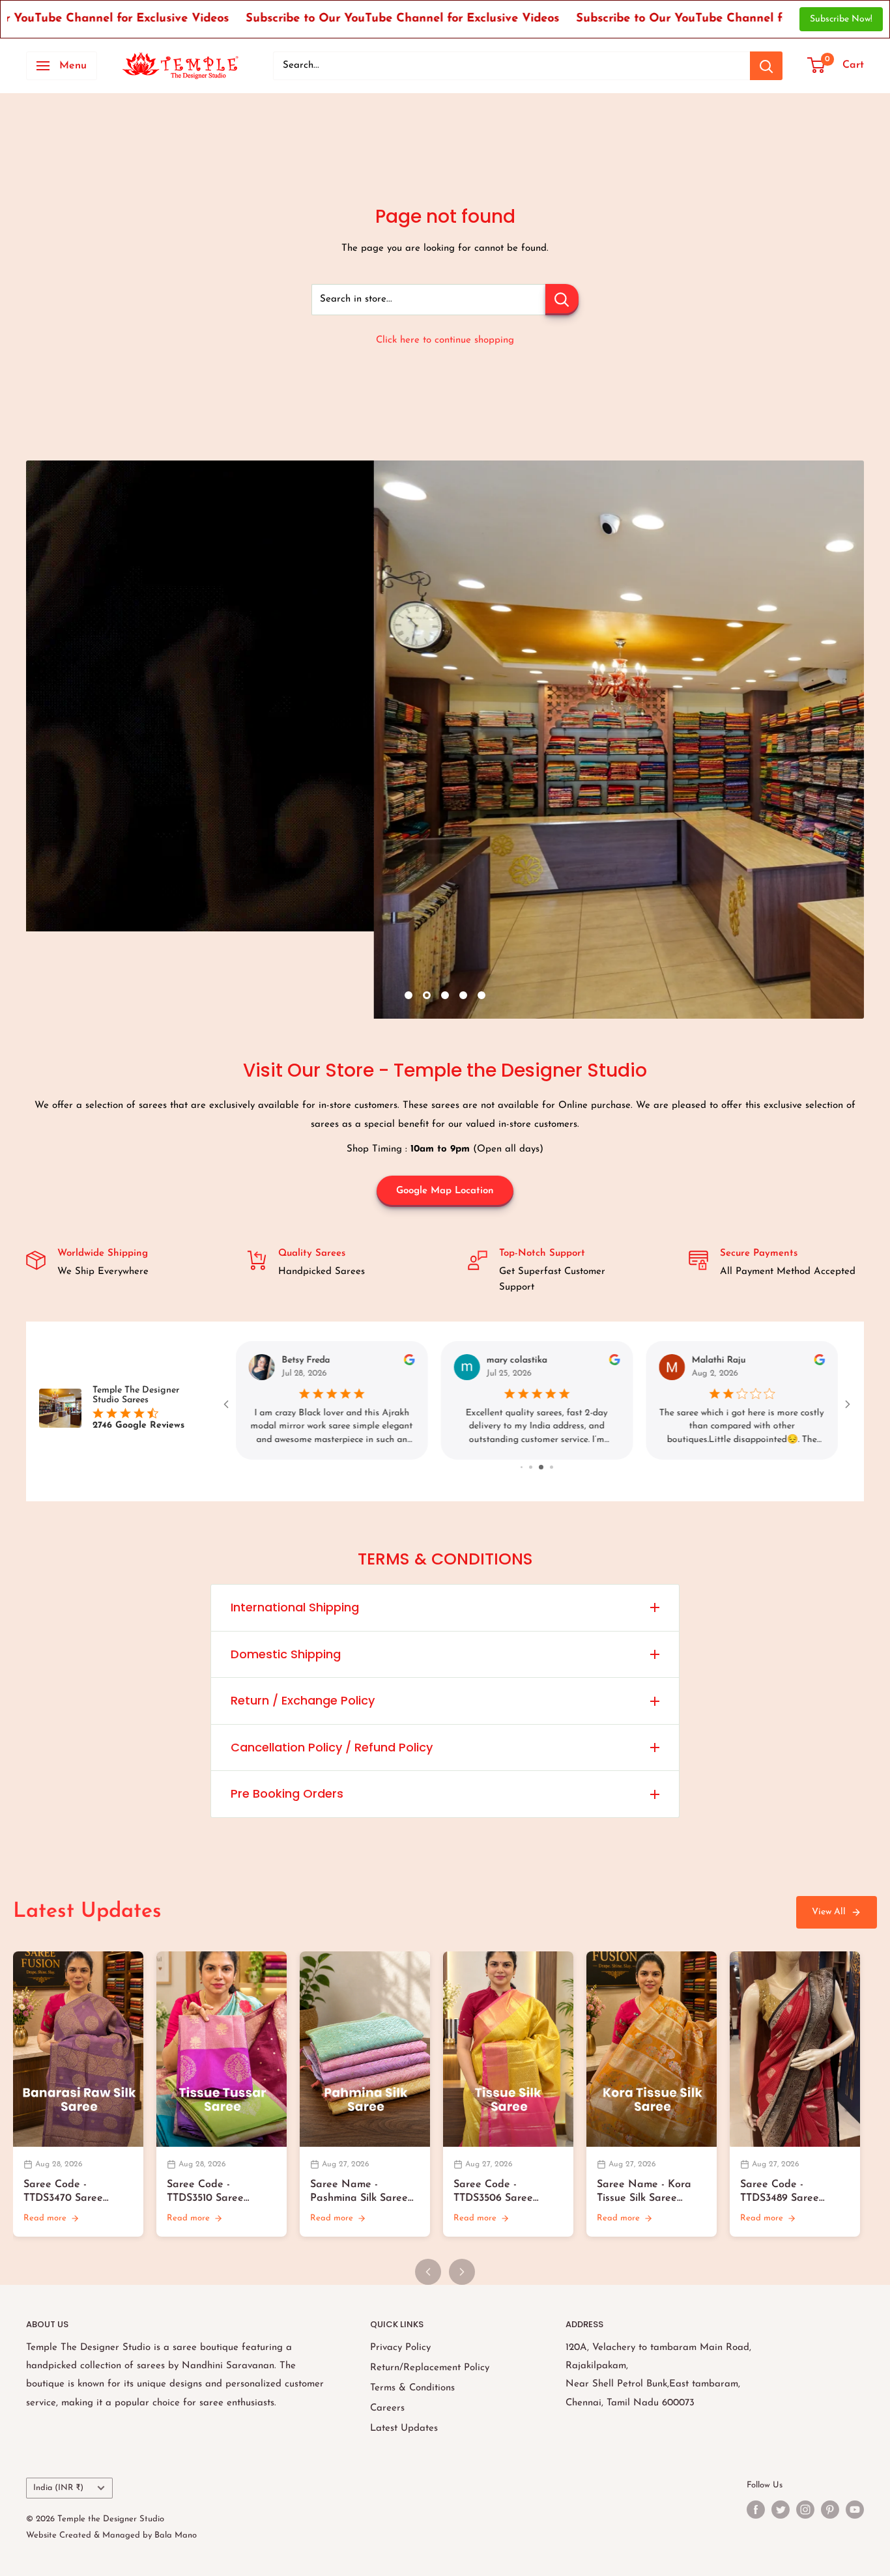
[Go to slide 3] (548, 1467)
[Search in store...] (562, 300)
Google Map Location (445, 1191)
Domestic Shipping (286, 1654)
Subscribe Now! (841, 19)
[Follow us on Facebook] (756, 2510)
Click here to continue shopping (445, 340)
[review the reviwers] (409, 1363)
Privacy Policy (400, 2348)
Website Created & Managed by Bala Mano (111, 2535)
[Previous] (428, 2272)
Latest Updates (404, 2428)
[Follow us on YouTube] (855, 2510)
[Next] (462, 2272)
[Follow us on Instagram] (805, 2510)
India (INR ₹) (58, 2488)
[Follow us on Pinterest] (830, 2510)
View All (829, 1912)
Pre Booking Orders (287, 1793)
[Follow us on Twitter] (781, 2510)
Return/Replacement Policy (430, 2368)
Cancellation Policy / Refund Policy (332, 1747)
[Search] (766, 66)
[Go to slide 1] (528, 1467)
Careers (387, 2408)
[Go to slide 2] (538, 1467)
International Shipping (295, 1607)
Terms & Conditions (412, 2388)
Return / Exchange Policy (303, 1700)
